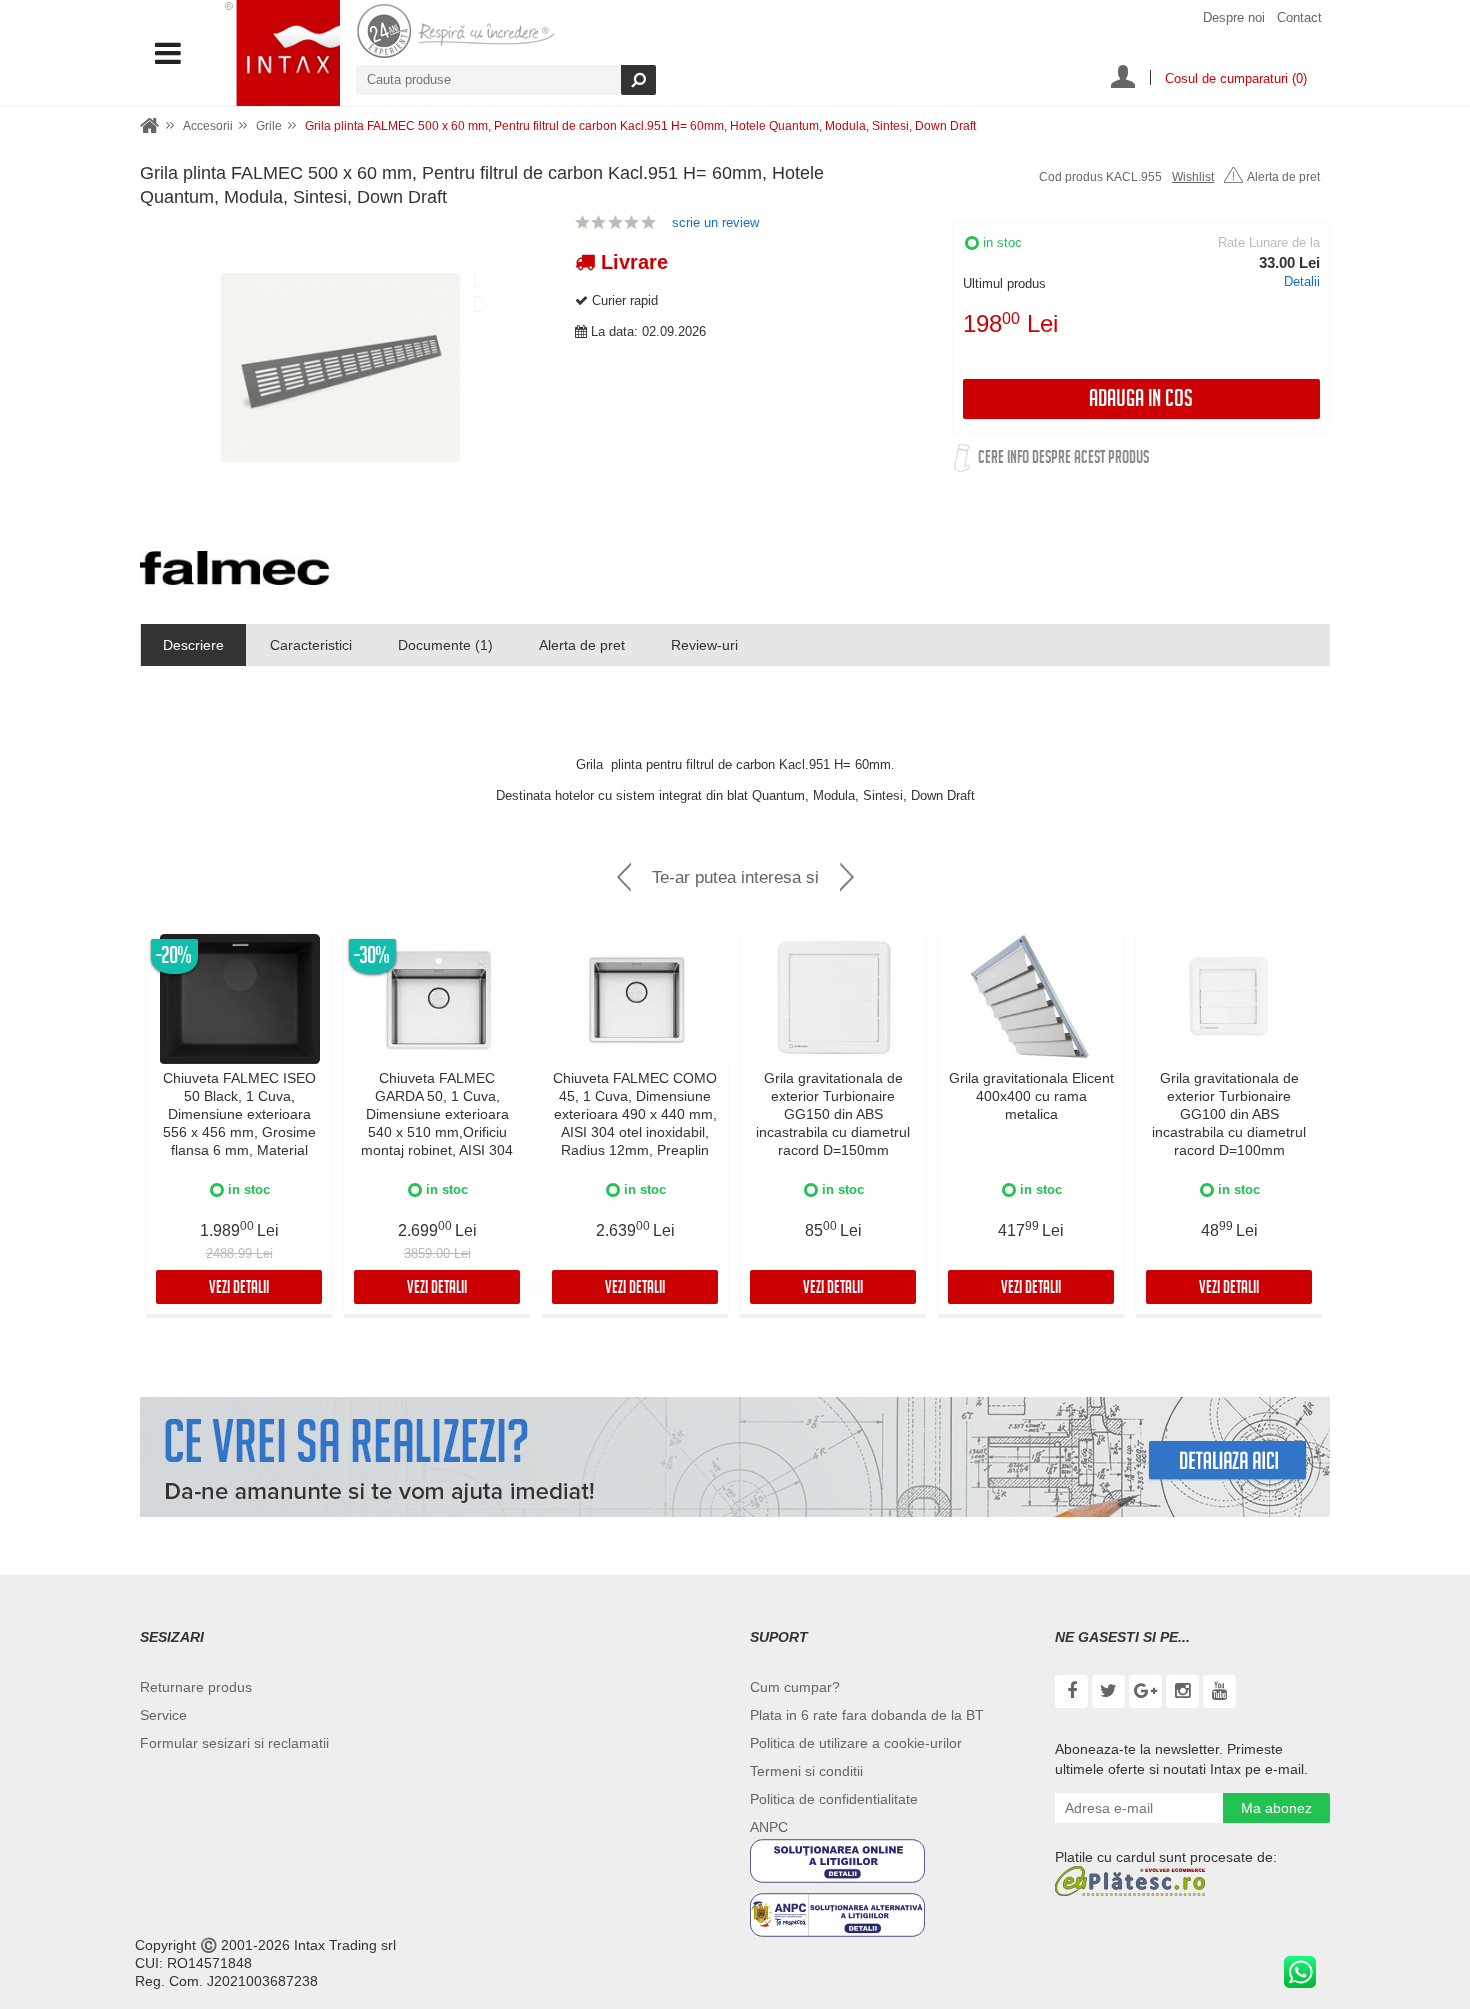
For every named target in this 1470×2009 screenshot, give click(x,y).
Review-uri (704, 645)
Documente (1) (445, 645)
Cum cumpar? (795, 1687)
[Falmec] (234, 568)
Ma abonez (1276, 1808)
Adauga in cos (1141, 401)
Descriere (193, 645)
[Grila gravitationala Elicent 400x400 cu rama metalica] (1032, 999)
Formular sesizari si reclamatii (234, 1743)
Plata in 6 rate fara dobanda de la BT (867, 1715)
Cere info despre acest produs (1063, 459)
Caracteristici (311, 645)
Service (163, 1715)
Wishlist (1193, 177)
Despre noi (1234, 17)
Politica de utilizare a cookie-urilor (856, 1743)
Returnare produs (196, 1687)
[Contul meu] (1123, 79)
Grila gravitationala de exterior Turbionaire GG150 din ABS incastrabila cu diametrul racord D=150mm (833, 1114)
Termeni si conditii (806, 1771)
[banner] (735, 1457)
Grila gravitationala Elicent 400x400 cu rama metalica (1031, 1096)
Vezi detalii (239, 1289)
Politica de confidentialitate (834, 1799)
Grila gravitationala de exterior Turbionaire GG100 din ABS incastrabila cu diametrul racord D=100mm (1229, 1114)
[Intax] (282, 53)
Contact (1299, 17)
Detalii (1302, 281)
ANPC (769, 1827)
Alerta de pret (1283, 177)
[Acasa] (150, 126)
